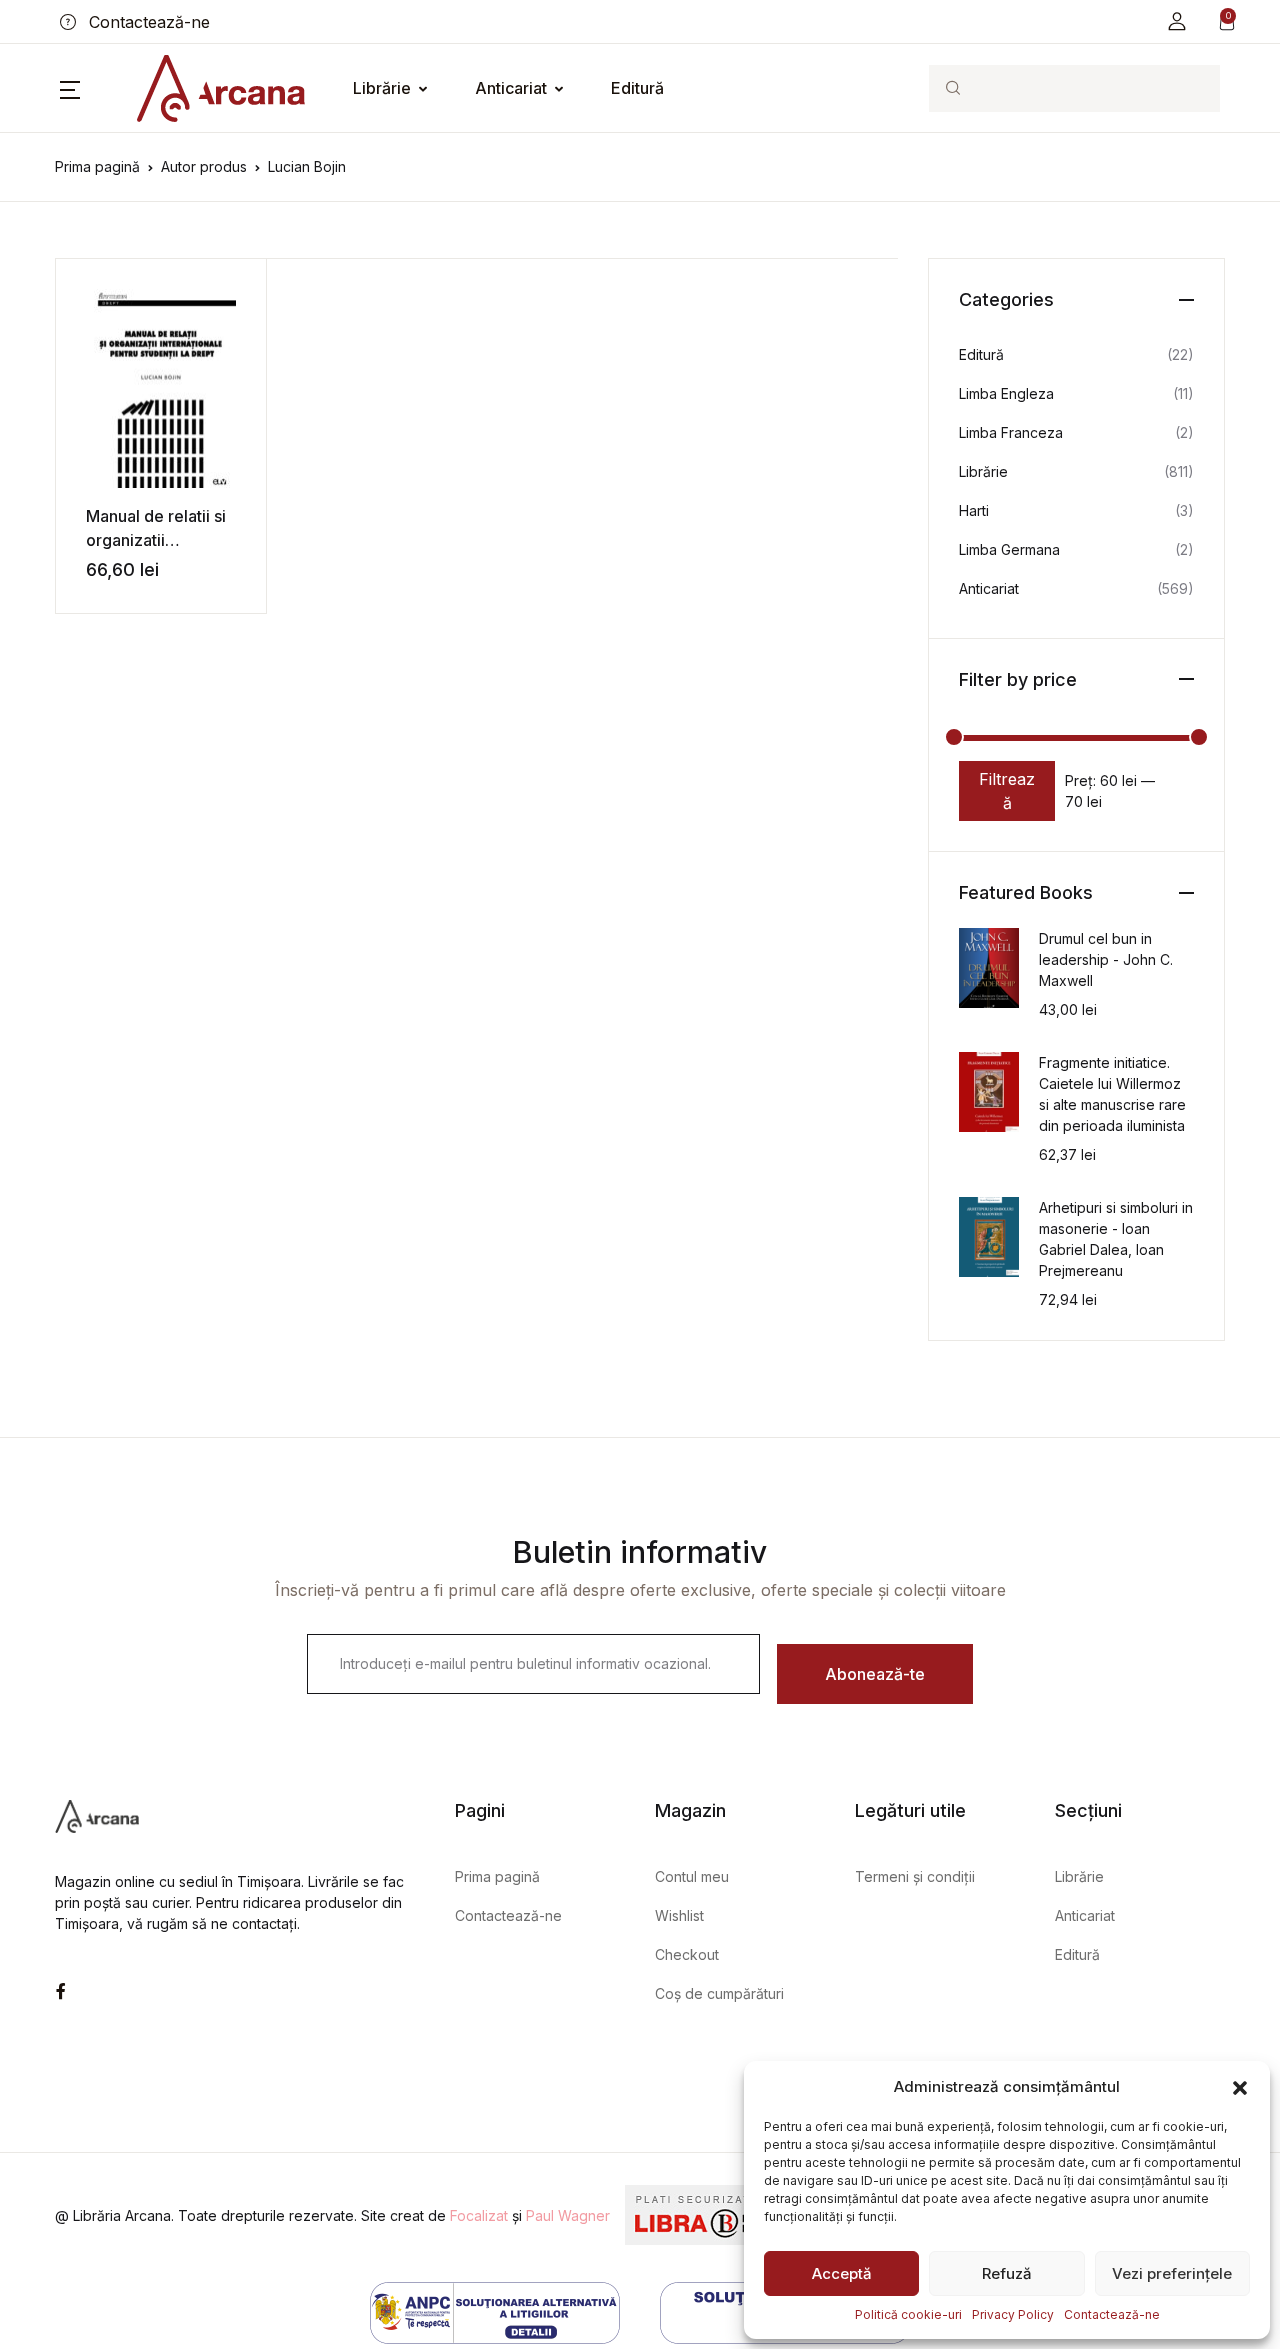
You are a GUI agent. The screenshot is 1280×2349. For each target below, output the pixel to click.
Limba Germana (1009, 549)
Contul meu (692, 1876)
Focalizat (479, 2215)
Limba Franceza (1011, 432)
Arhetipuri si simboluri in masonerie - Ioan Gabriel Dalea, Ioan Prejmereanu (1116, 1239)
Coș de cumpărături (719, 1993)
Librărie (382, 88)
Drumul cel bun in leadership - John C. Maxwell (1106, 959)
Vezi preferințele (1172, 2273)
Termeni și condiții (915, 1876)
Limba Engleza (1006, 393)
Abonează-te (875, 1674)
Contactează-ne (1112, 2314)
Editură (637, 88)
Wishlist (679, 1915)
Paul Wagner (568, 2215)
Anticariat (511, 88)
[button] (1240, 2087)
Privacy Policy (1013, 2314)
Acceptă (842, 2273)
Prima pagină (97, 166)
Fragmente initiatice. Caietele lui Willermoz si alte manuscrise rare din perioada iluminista (1112, 1094)
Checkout (687, 1954)
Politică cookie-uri (908, 2314)
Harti (974, 510)
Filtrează (1007, 791)
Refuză (1007, 2273)
